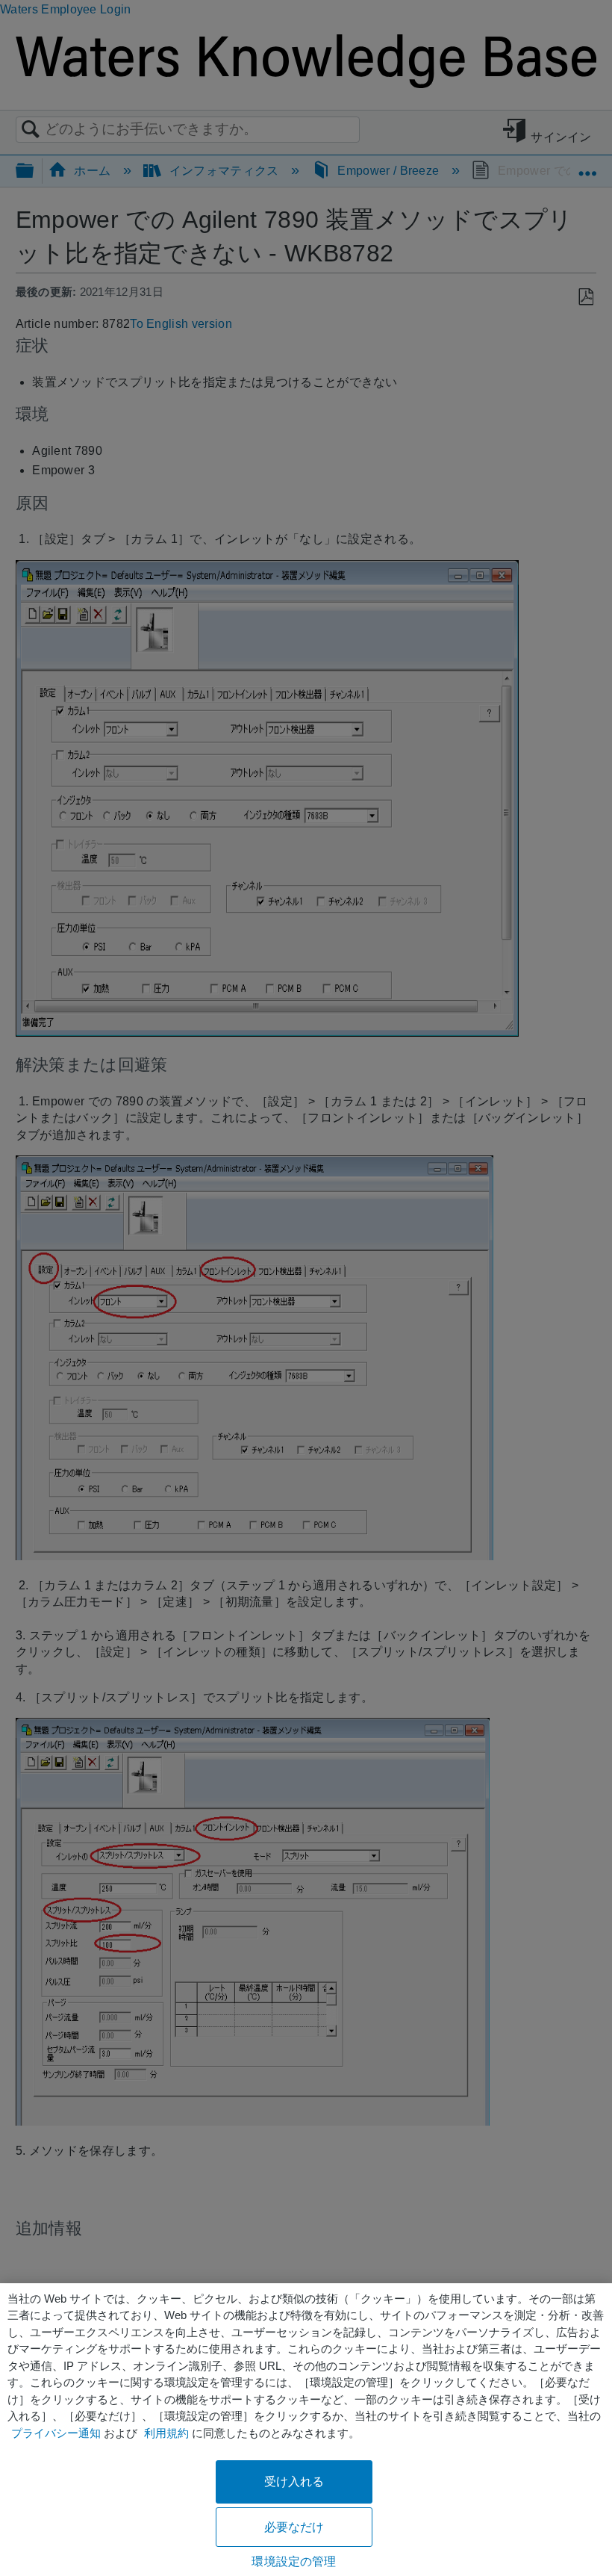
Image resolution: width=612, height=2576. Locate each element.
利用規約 (166, 2433)
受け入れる (294, 2482)
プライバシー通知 (56, 2433)
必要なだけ (294, 2527)
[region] (306, 2430)
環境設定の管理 (294, 2561)
